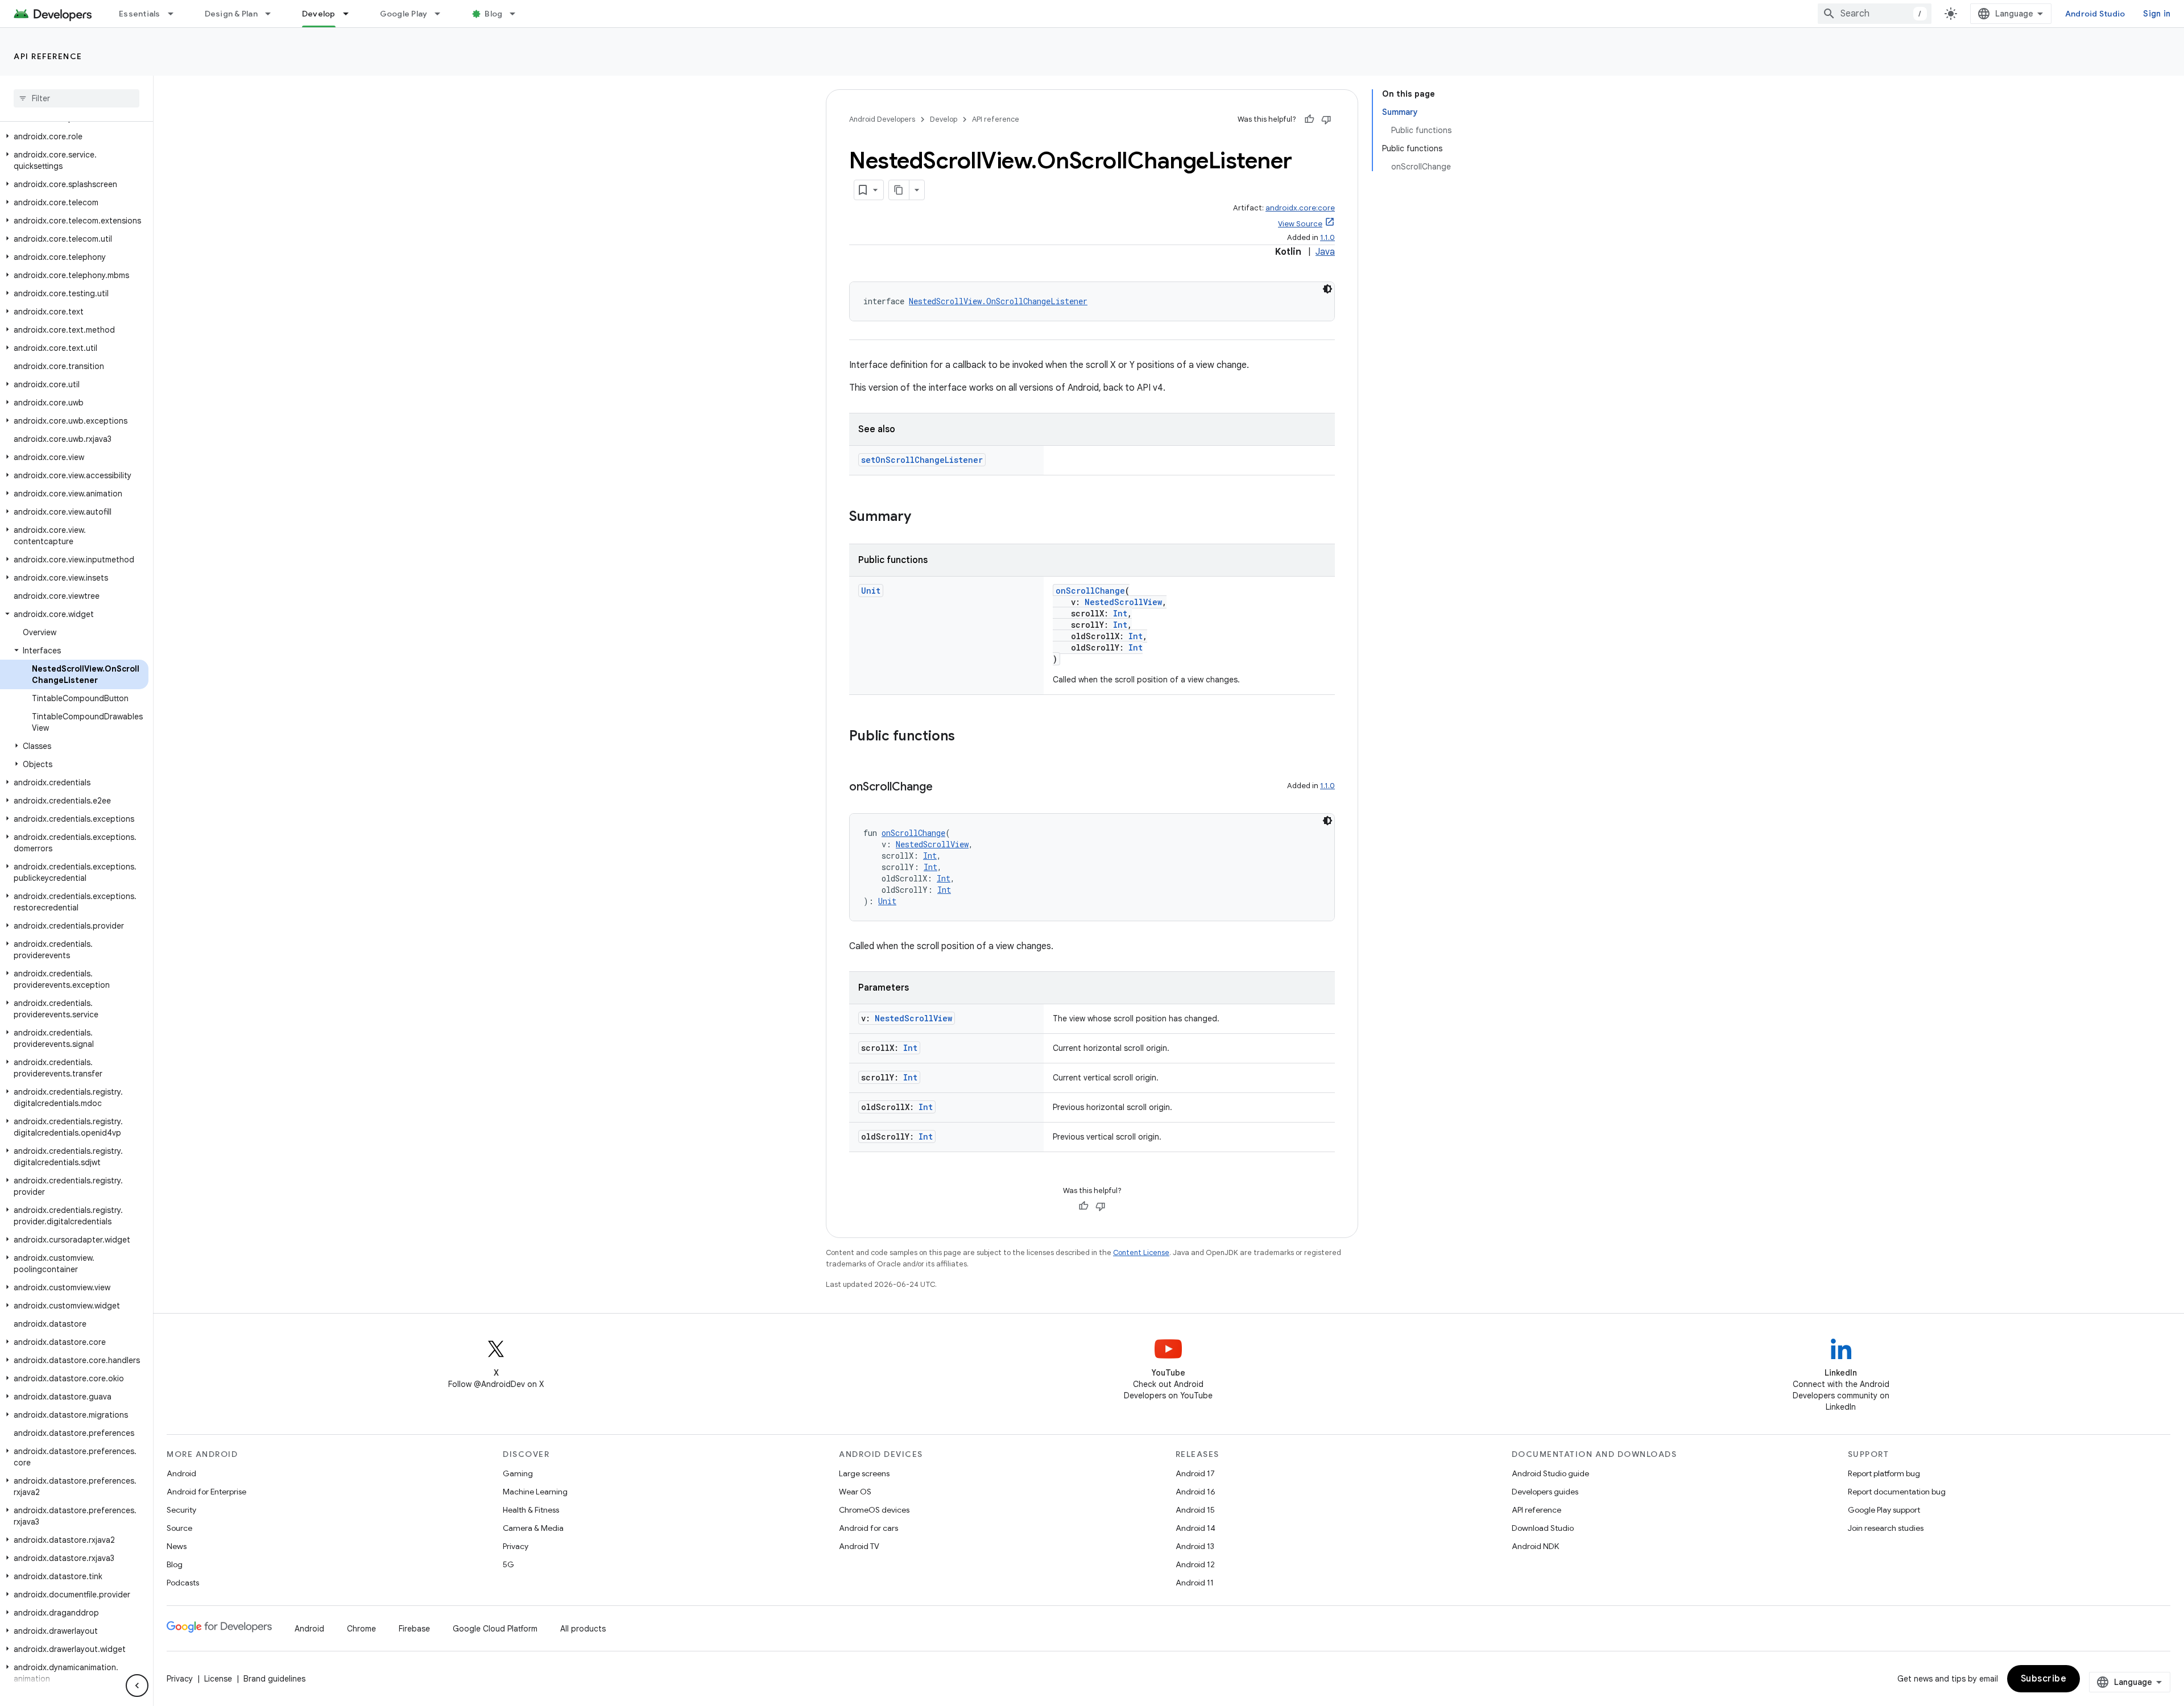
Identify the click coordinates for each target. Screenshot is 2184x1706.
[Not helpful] (1326, 119)
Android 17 (1195, 1473)
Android (181, 1473)
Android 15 (1195, 1510)
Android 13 (1195, 1546)
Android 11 (1195, 1583)
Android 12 (1195, 1564)
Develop (319, 14)
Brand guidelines (274, 1679)
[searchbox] (76, 98)
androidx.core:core (1300, 208)
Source (179, 1528)
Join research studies (1886, 1528)
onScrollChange (1090, 591)
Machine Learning (535, 1492)
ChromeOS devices (874, 1510)
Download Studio (1543, 1528)
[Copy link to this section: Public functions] (966, 737)
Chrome (361, 1629)
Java (1325, 252)
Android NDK (1535, 1546)
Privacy (516, 1546)
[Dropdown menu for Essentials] (176, 14)
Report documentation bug (1897, 1492)
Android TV (859, 1546)
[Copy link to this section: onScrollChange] (944, 788)
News (177, 1546)
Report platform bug (1884, 1473)
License (218, 1679)
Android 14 (1196, 1528)
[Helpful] (1309, 119)
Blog (493, 14)
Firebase (414, 1629)
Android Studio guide (1550, 1473)
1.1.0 (1327, 237)
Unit (871, 591)
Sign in (2157, 14)
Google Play (404, 14)
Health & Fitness (531, 1510)
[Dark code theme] (1327, 289)
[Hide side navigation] (137, 1686)
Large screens (864, 1473)
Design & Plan (231, 14)
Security (181, 1510)
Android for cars (868, 1528)
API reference (48, 56)
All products (583, 1629)
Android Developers (882, 119)
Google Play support (1884, 1510)
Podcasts (183, 1583)
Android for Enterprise (206, 1492)
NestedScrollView (1123, 602)
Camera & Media (533, 1528)
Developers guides (1545, 1492)
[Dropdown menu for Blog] (518, 14)
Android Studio (2095, 14)
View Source (1300, 224)
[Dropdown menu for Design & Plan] (273, 14)
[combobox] (1875, 14)
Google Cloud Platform (495, 1629)
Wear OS (855, 1492)
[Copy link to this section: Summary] (923, 517)
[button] (74, 136)
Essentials (140, 14)
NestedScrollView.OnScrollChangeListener (998, 301)
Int (1120, 613)
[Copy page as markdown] (899, 190)
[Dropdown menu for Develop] (351, 14)
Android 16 (1196, 1492)
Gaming (518, 1473)
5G (508, 1564)
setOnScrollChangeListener (922, 460)
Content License (1141, 1252)
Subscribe (2044, 1679)
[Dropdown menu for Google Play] (442, 14)
